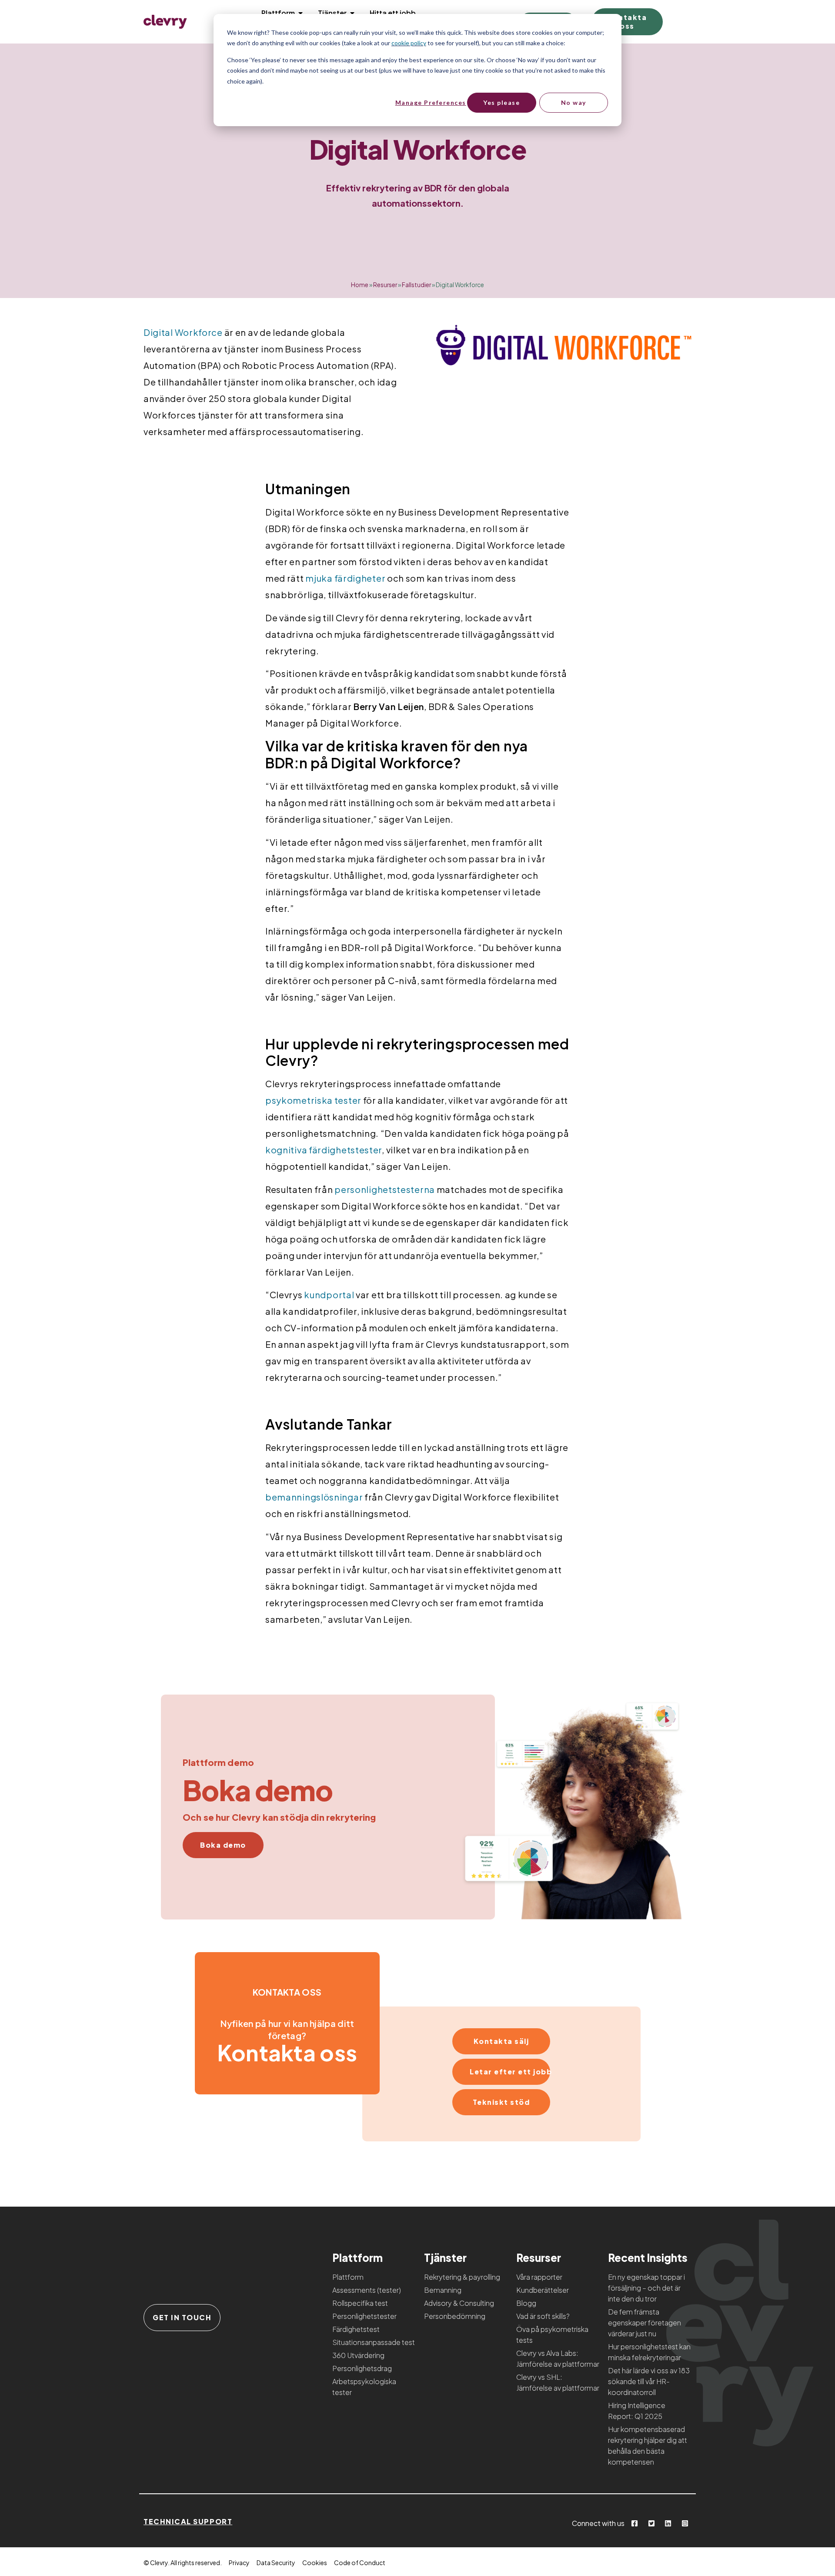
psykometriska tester (313, 1100)
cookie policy (409, 43)
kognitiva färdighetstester (324, 1150)
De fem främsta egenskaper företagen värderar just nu (645, 2323)
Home (360, 285)
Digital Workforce (183, 332)
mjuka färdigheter (345, 578)
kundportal (329, 1295)
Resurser (385, 285)
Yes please (501, 102)
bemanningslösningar (314, 1497)
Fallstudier (416, 285)
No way (574, 102)
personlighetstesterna (385, 1189)
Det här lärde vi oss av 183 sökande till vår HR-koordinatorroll (649, 2381)
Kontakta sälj (501, 2041)
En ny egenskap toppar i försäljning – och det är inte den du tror (646, 2288)
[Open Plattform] (301, 13)
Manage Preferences (431, 102)
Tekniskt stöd (501, 2102)
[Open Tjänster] (352, 13)
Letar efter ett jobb (510, 2072)
